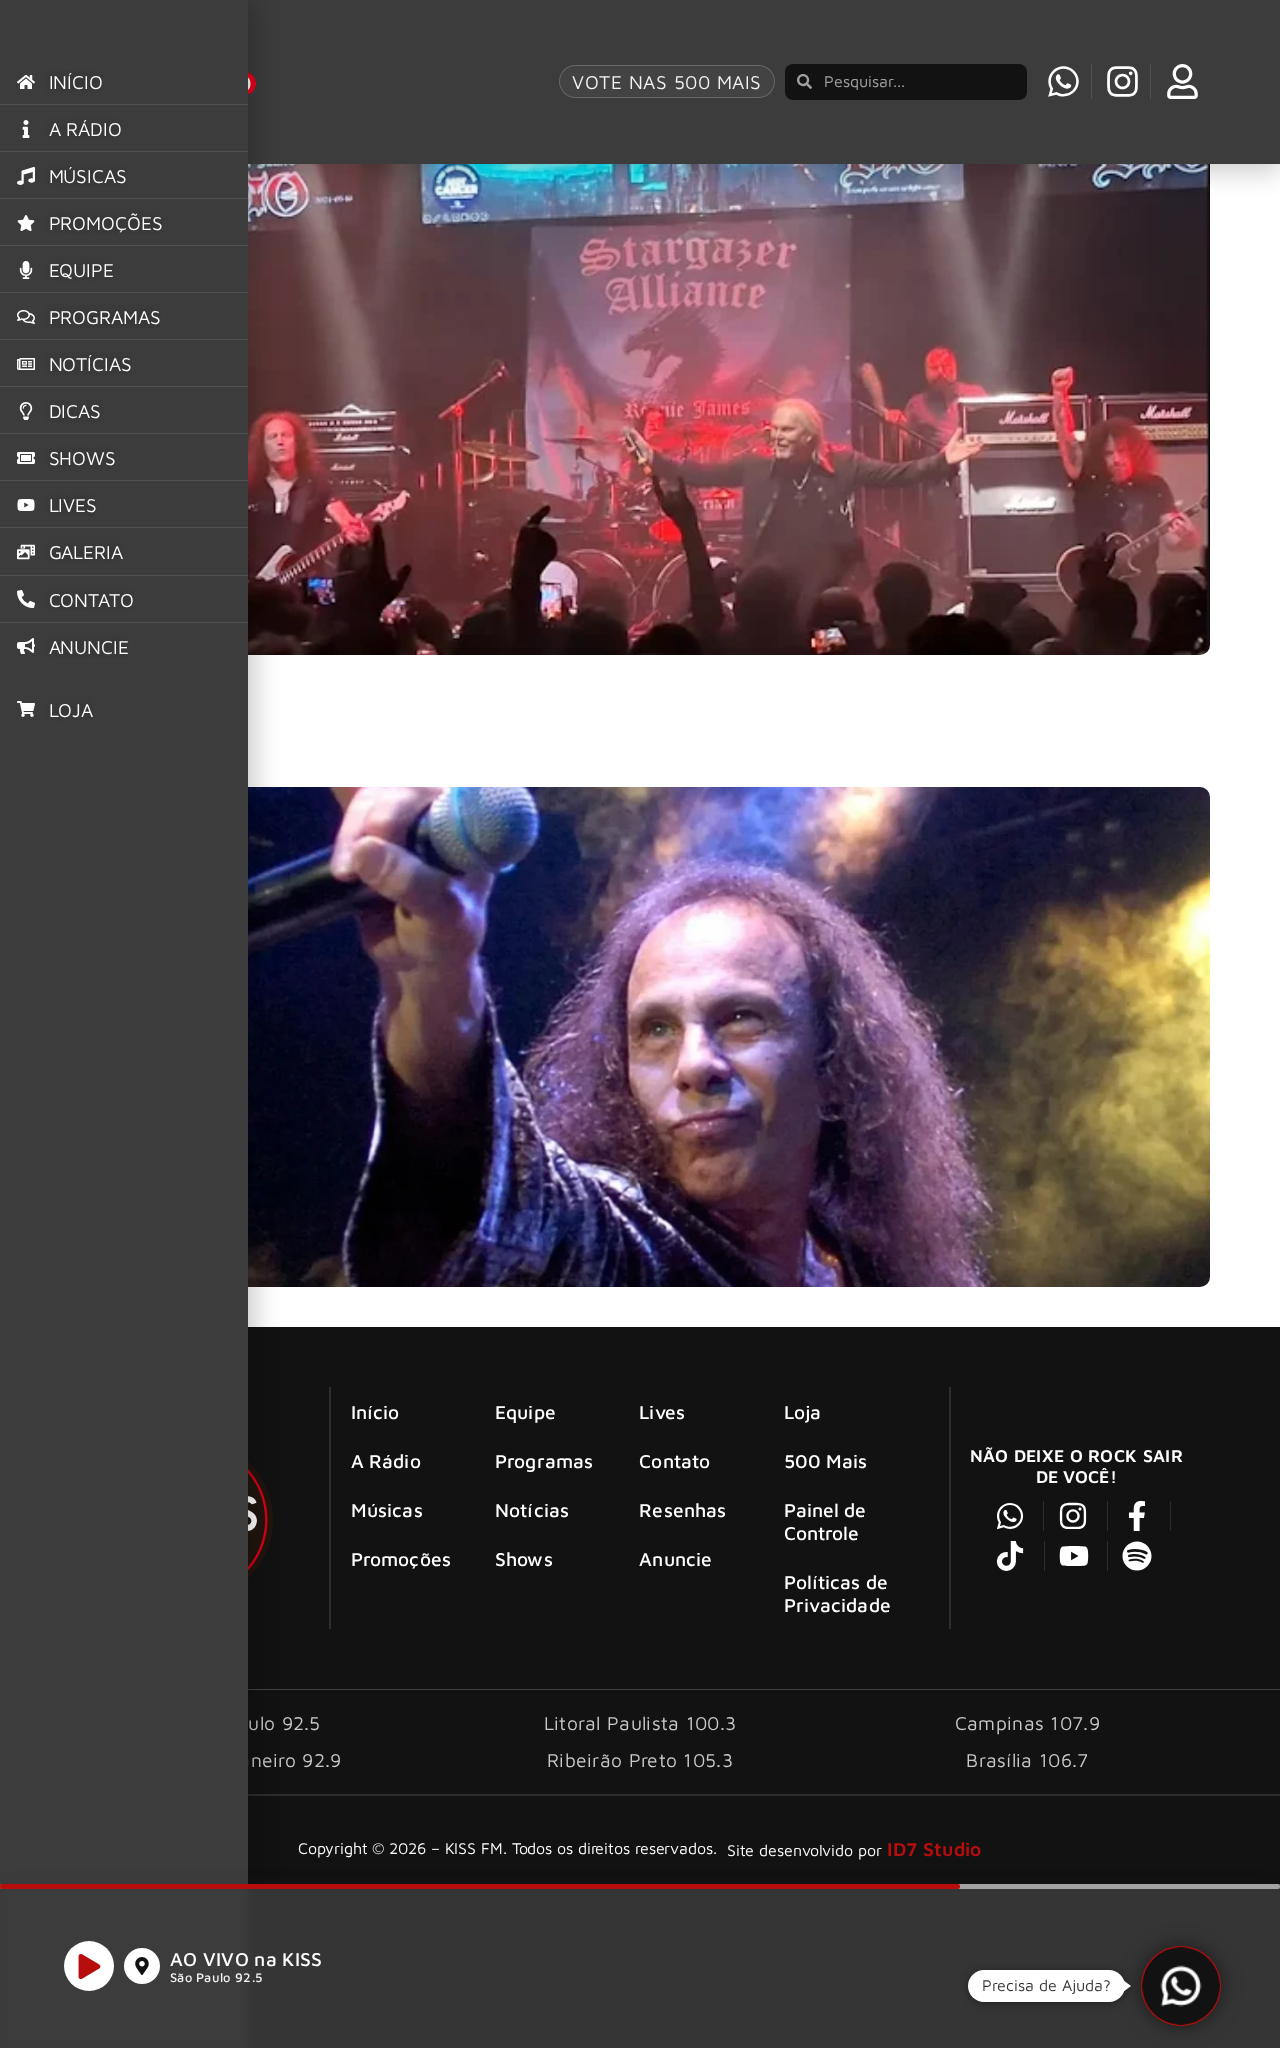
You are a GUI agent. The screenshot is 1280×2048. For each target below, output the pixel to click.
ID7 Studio (934, 1848)
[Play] (89, 1966)
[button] (1181, 1986)
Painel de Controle (825, 1521)
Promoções (401, 1558)
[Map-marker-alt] (142, 1966)
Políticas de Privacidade (837, 1593)
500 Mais (826, 1460)
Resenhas (682, 1509)
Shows (524, 1558)
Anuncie (675, 1558)
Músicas (387, 1509)
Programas (544, 1460)
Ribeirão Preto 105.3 (640, 1759)
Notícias (532, 1509)
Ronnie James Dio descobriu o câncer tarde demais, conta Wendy (369, 752)
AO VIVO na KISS (246, 1958)
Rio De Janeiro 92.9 (253, 1759)
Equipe (525, 1411)
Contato (674, 1460)
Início (375, 1411)
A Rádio (386, 1460)
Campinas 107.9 (1027, 1722)
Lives (662, 1411)
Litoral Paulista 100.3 (640, 1722)
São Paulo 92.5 (216, 1977)
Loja (802, 1411)
